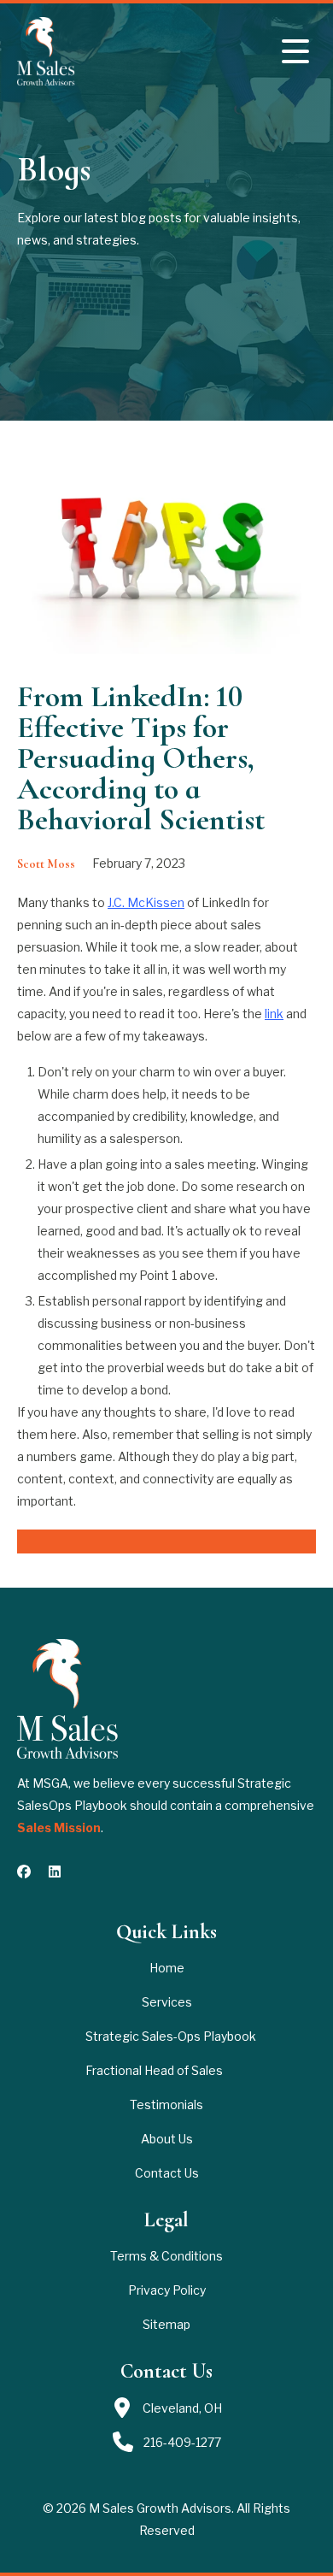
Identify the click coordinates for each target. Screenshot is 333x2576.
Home (167, 1968)
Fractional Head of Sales (154, 2070)
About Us (167, 2139)
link (274, 1014)
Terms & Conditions (166, 2256)
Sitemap (166, 2324)
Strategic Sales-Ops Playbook (171, 2036)
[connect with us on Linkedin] (55, 1872)
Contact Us (167, 2173)
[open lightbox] (166, 554)
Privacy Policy (167, 2290)
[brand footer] (67, 1699)
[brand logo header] (53, 51)
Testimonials (166, 2104)
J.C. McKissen (146, 902)
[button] (295, 51)
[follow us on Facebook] (24, 1872)
